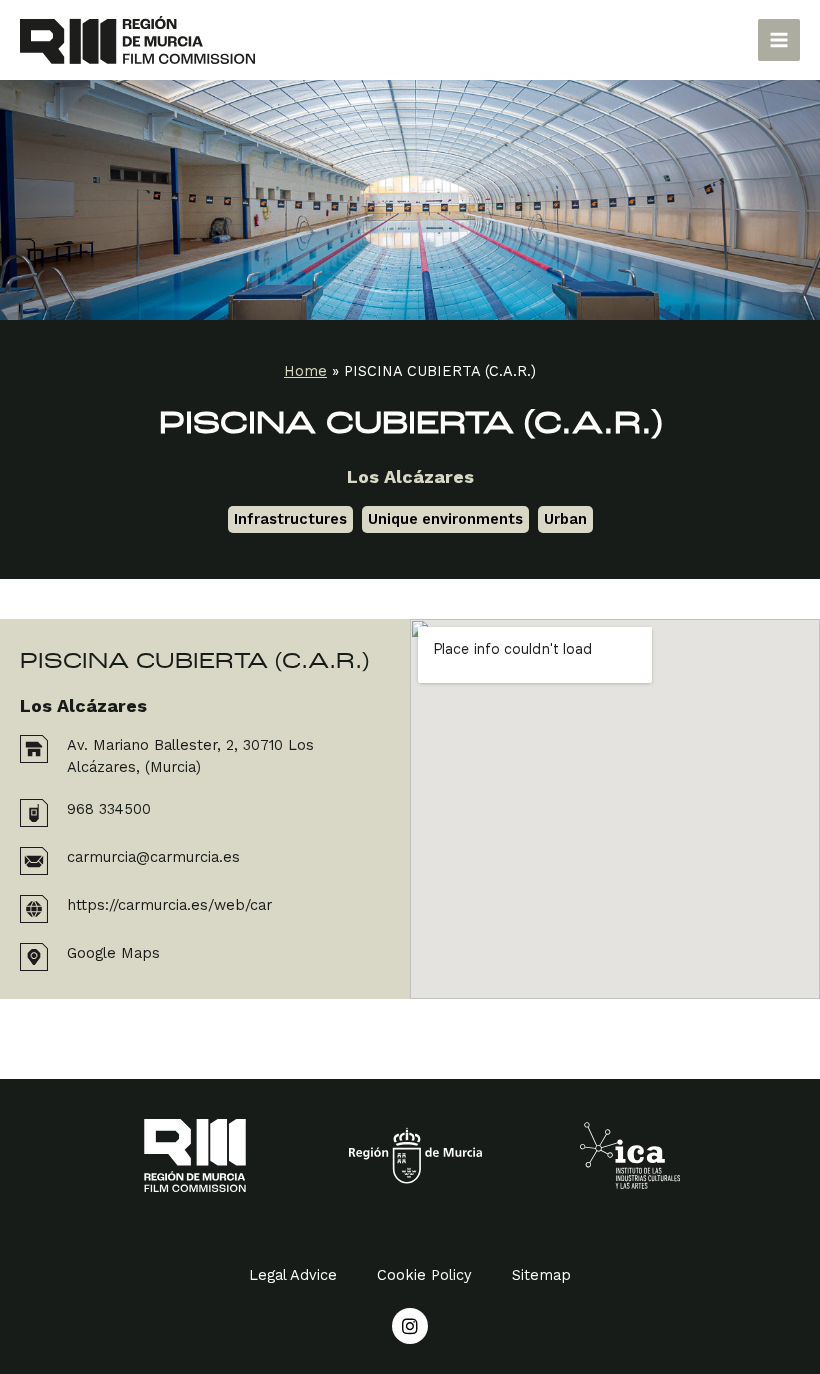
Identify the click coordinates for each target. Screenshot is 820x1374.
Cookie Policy (424, 1275)
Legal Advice (293, 1275)
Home (305, 371)
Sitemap (541, 1275)
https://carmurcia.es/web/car (169, 905)
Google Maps (113, 953)
